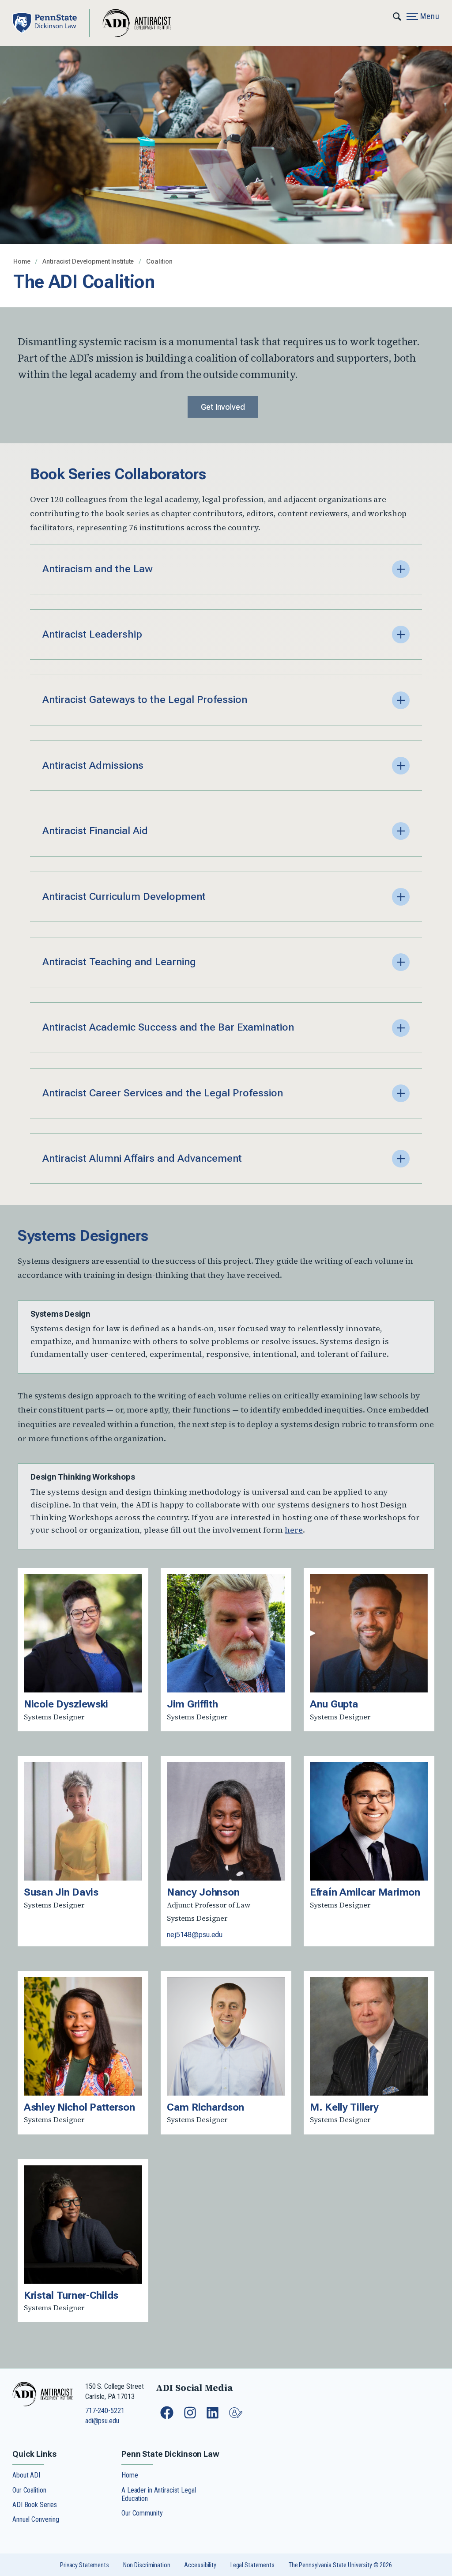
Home (23, 262)
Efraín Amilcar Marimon (365, 1892)
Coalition (159, 262)
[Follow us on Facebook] (168, 2417)
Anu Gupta (334, 1704)
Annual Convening (36, 2519)
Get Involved (223, 407)
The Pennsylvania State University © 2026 (340, 2565)
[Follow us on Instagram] (191, 2417)
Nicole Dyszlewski (66, 1704)
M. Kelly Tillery (344, 2107)
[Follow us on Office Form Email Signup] (237, 2417)
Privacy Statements (85, 2565)
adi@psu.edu (102, 2421)
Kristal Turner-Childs (71, 2295)
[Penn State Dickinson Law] (51, 23)
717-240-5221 (105, 2411)
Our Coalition (29, 2490)
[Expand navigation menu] (397, 15)
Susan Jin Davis (61, 1892)
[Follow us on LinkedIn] (213, 2417)
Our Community (142, 2513)
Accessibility (200, 2565)
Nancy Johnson (203, 1892)
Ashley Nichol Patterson (79, 2107)
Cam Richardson (205, 2107)
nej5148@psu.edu (195, 1935)
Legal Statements (252, 2565)
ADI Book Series (35, 2505)
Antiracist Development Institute (89, 262)
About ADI (26, 2475)
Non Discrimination (147, 2565)
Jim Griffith (192, 1704)
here (294, 1530)
